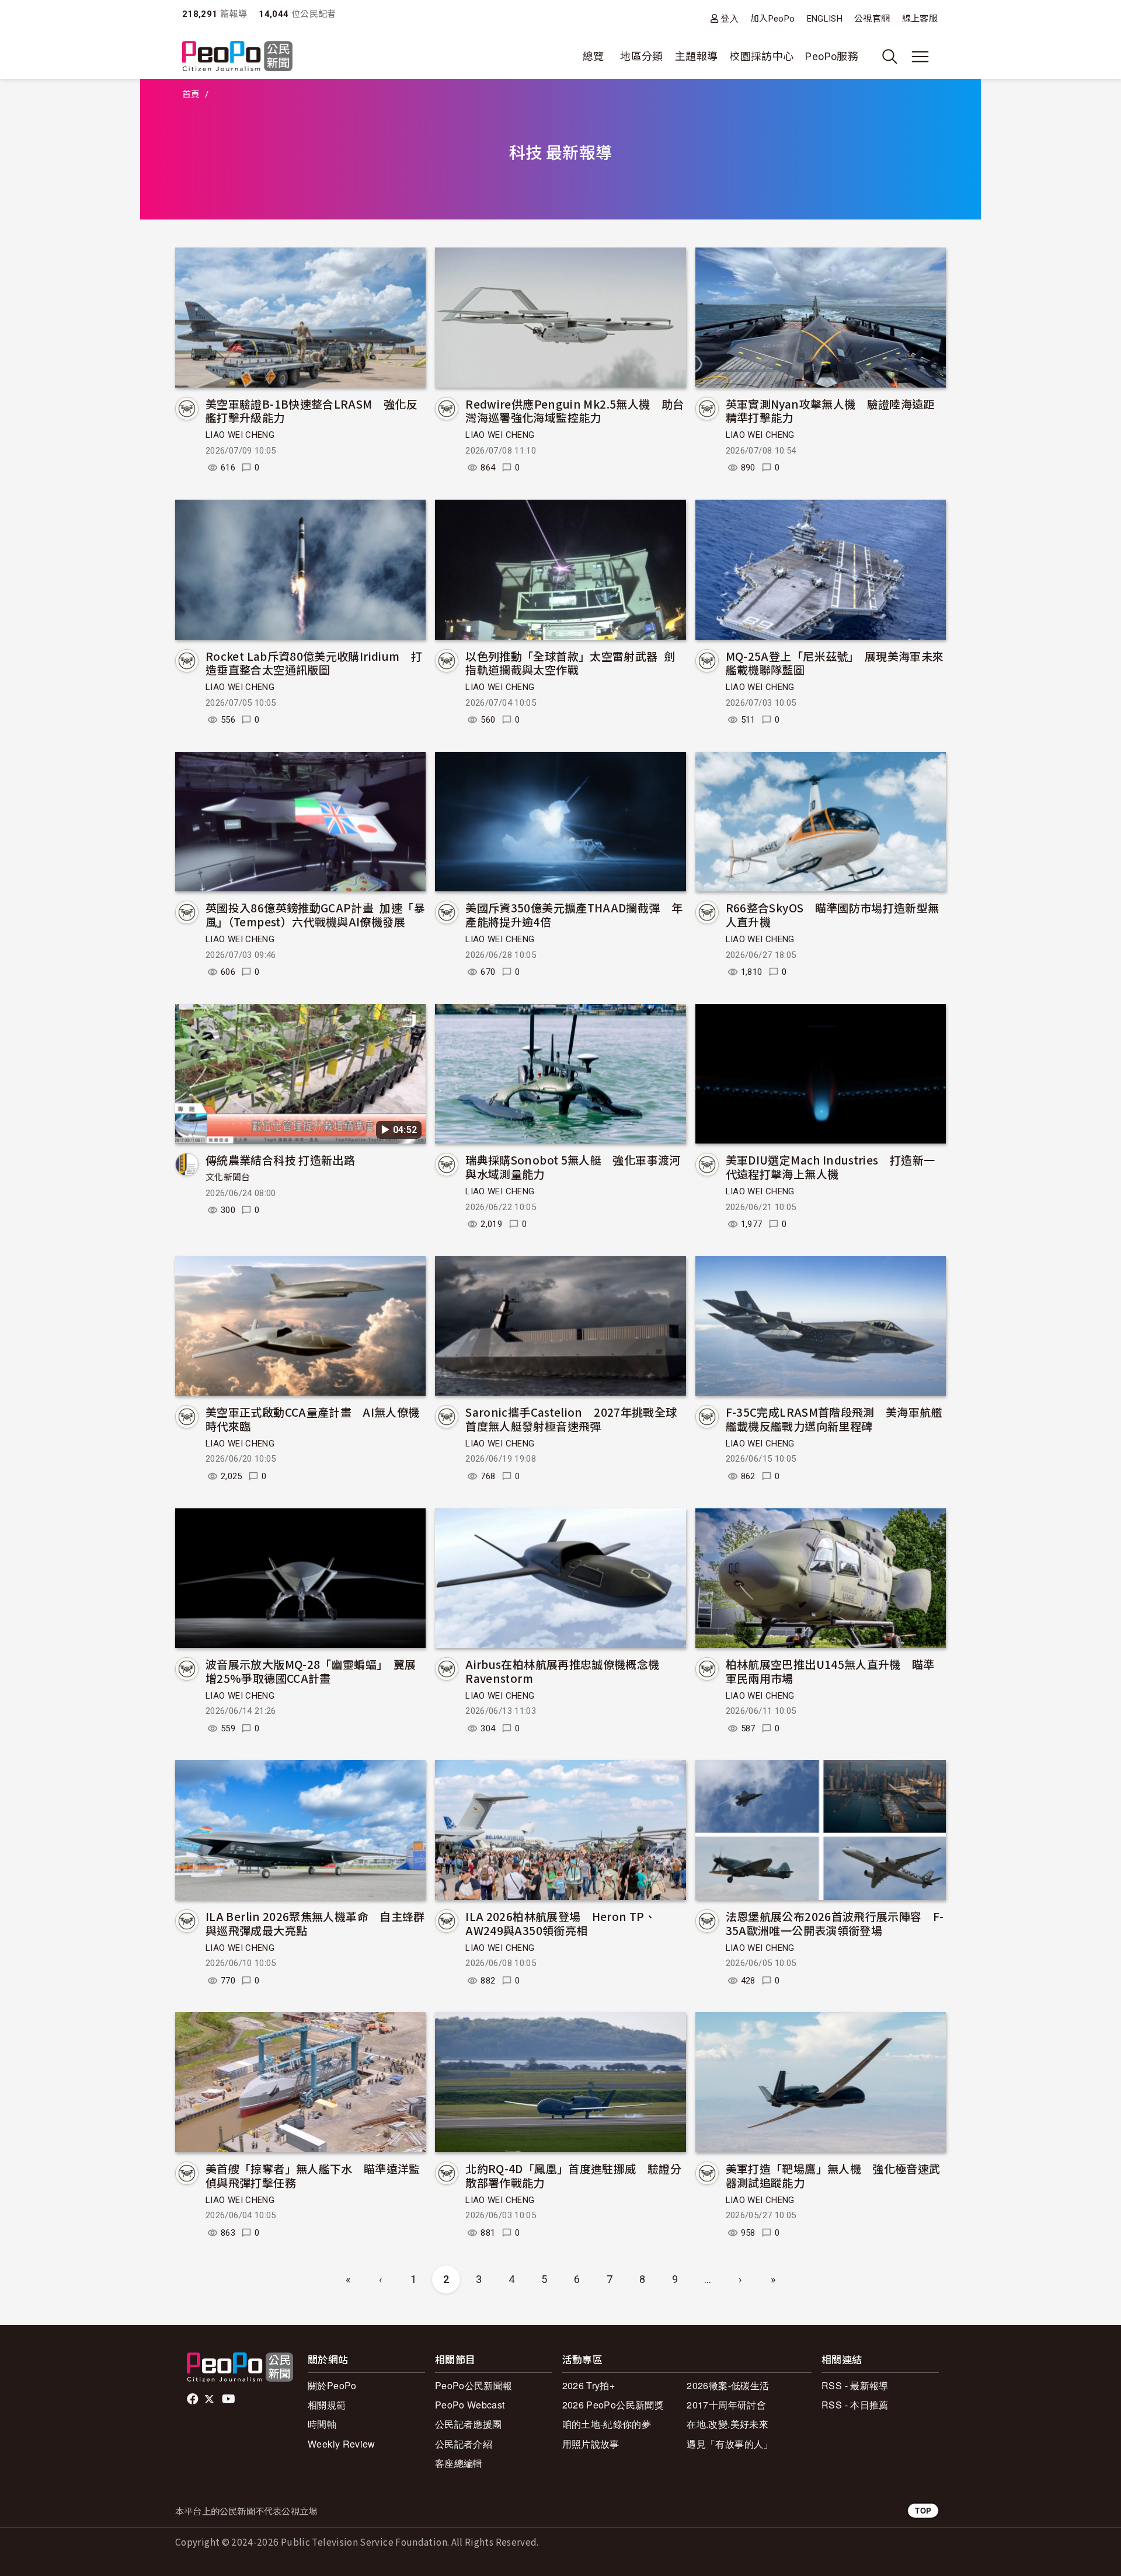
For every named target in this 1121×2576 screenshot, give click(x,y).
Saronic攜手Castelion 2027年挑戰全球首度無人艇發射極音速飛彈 (571, 1419)
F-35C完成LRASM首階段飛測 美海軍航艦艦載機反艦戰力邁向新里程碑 (834, 1419)
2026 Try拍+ (589, 2385)
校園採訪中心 (761, 56)
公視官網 (872, 19)
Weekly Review (342, 2444)
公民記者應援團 (469, 2424)
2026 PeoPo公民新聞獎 (613, 2405)
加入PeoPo (773, 19)
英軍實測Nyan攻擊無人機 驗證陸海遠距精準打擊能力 (830, 411)
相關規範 (327, 2405)
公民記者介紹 (464, 2444)
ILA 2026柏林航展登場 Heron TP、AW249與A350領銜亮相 (560, 1923)
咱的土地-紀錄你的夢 (607, 2424)
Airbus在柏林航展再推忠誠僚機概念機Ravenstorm (562, 1671)
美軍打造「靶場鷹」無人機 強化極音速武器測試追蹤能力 (833, 2175)
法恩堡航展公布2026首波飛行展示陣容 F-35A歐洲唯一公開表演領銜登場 (835, 1923)
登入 (730, 18)
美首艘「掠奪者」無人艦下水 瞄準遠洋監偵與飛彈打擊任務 (313, 2175)
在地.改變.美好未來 (727, 2424)
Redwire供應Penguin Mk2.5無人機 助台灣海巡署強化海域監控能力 (575, 411)
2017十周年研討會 (726, 2405)
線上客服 (920, 19)
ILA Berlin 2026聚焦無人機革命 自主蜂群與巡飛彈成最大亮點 (315, 1923)
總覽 (593, 56)
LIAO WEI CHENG (240, 435)
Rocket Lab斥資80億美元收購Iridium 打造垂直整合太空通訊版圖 (314, 663)
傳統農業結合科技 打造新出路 (280, 1160)
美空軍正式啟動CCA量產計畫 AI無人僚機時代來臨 (313, 1419)
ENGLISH (825, 19)
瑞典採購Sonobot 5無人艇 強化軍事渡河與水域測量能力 (573, 1167)
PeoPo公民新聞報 (474, 2385)
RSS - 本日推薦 (855, 2405)
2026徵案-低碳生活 (728, 2385)
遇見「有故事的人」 (730, 2444)
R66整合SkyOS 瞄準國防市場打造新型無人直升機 (833, 914)
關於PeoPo (332, 2385)
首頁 (191, 95)
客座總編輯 (459, 2463)
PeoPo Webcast (470, 2405)
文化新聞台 (228, 1177)
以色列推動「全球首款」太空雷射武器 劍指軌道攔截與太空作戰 (570, 663)
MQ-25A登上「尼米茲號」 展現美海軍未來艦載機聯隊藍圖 (835, 663)
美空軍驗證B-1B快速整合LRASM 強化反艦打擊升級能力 (311, 411)
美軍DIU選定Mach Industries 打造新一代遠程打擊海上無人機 (831, 1167)
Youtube (229, 2399)
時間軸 (322, 2424)
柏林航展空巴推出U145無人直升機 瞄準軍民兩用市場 (830, 1671)
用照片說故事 (591, 2444)
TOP (923, 2510)
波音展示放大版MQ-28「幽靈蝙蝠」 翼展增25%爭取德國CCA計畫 (311, 1671)
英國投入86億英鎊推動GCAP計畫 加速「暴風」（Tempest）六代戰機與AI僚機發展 (315, 914)
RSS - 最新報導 (855, 2385)
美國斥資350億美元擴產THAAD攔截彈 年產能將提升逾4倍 (574, 914)
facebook (194, 2399)
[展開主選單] (920, 57)
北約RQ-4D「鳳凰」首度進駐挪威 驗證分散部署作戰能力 (573, 2175)
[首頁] (237, 57)
